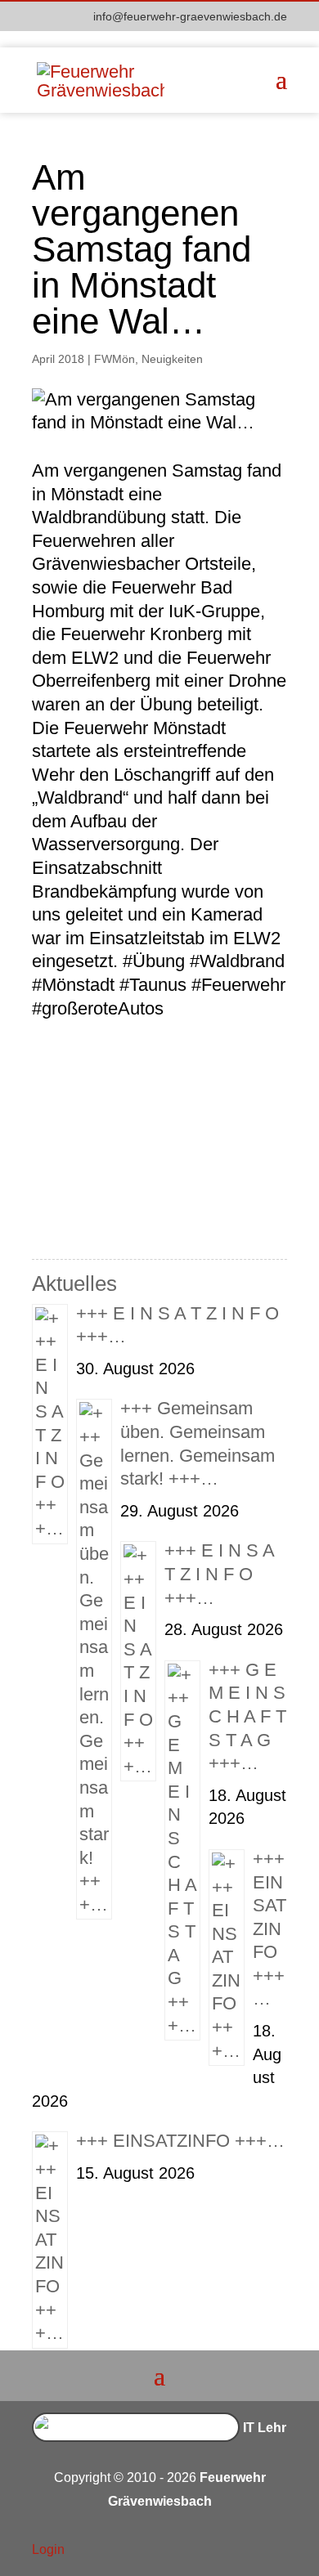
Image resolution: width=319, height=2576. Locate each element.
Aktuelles (74, 1284)
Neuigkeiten (172, 359)
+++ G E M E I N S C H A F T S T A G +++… (247, 1716)
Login (48, 2549)
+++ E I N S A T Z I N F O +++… (219, 1574)
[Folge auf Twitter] (241, 2551)
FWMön (115, 359)
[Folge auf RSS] (274, 2551)
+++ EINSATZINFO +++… (270, 1929)
